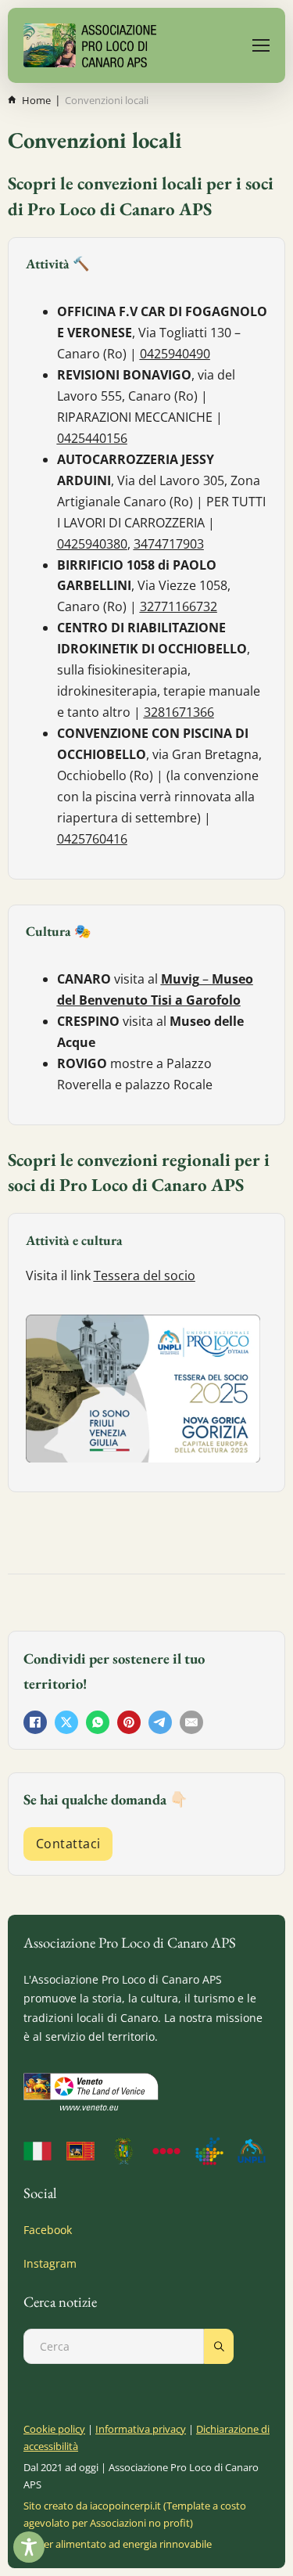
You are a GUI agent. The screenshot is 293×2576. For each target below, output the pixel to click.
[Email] (191, 1722)
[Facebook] (35, 1722)
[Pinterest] (129, 1722)
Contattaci (68, 1844)
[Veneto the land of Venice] (91, 2092)
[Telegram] (160, 1722)
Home (36, 100)
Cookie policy (54, 2429)
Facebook (48, 2230)
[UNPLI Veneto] (211, 2151)
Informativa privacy (141, 2429)
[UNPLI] (254, 2151)
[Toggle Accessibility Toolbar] (29, 2547)
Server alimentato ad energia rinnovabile (118, 2544)
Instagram (50, 2263)
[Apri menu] (261, 45)
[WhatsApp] (98, 1722)
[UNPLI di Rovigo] (168, 2151)
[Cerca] (219, 2346)
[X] (66, 1722)
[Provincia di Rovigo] (125, 2151)
